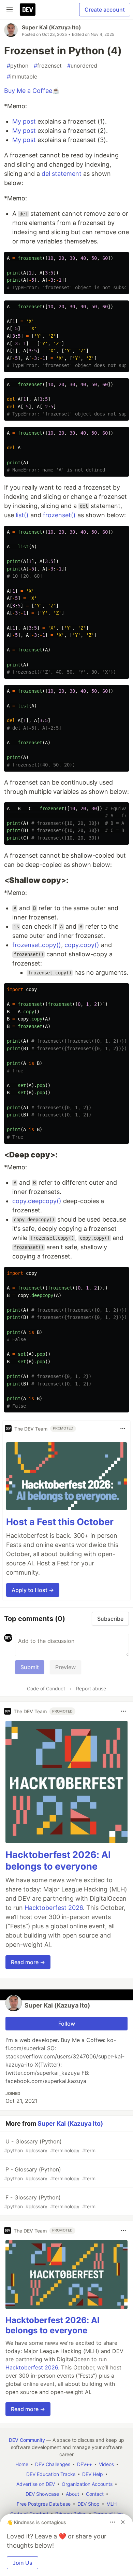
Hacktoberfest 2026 (54, 1908)
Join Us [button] (23, 2563)
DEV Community (27, 2440)
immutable (22, 76)
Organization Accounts (87, 2484)
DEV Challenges (53, 2464)
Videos (106, 2464)
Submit (30, 1667)
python (18, 66)
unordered (82, 66)
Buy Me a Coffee (28, 91)
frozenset (48, 66)
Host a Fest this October (60, 1522)
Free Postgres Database (44, 2504)
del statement (62, 174)
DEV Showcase (42, 2494)
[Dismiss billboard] (123, 2522)
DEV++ (85, 2464)
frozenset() (59, 515)
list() (22, 515)
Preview (65, 1667)
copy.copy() (82, 945)
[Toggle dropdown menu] (123, 1428)
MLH (112, 2504)
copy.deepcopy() (37, 1201)
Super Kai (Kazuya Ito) (51, 27)
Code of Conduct (46, 1688)
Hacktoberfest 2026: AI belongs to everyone (58, 1861)
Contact (95, 2494)
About (72, 2494)
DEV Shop (88, 2504)
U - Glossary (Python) (50, 2146)
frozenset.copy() (37, 945)
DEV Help (93, 2474)
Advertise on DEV (36, 2484)
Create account (105, 10)
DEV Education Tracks (51, 2474)
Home (22, 2464)
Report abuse (91, 1688)
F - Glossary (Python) (50, 2202)
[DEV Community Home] (28, 10)
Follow (67, 2024)
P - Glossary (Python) (50, 2174)
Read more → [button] (28, 1962)
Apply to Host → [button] (33, 1590)
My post (24, 121)
